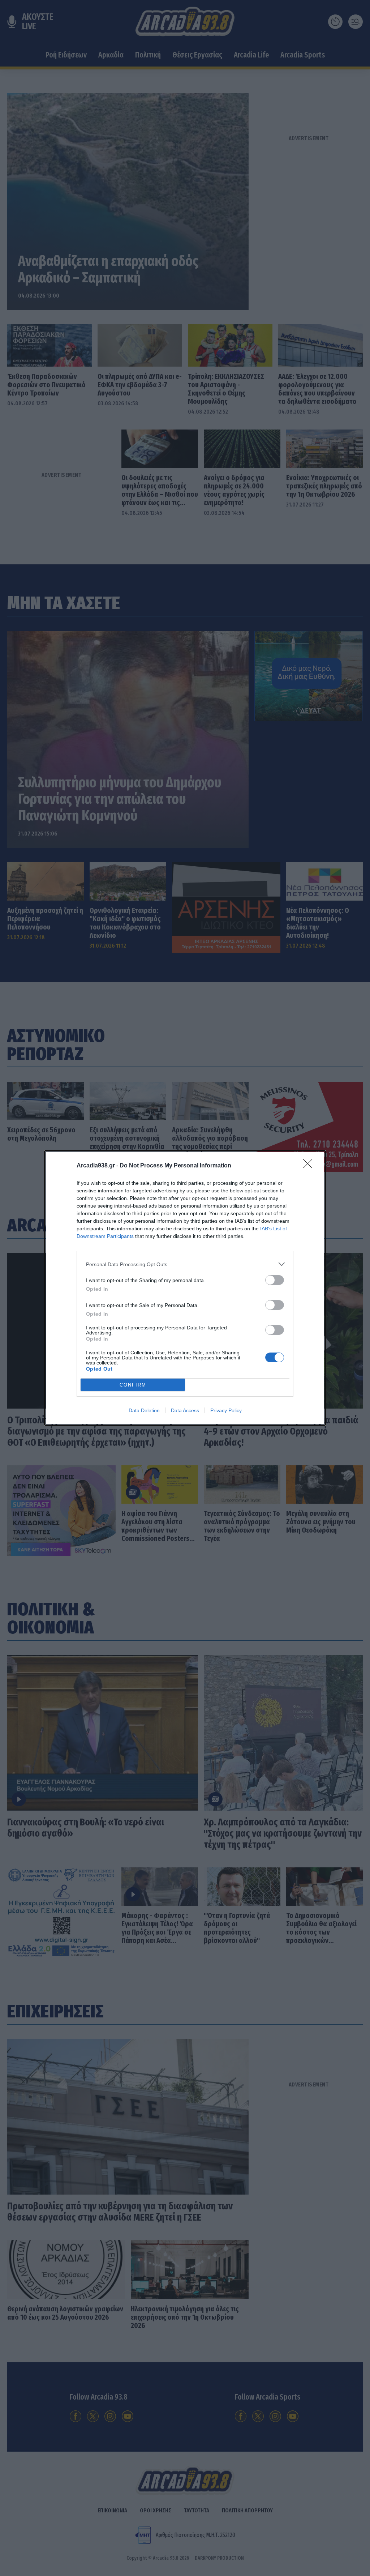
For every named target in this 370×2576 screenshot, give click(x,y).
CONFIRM (133, 1385)
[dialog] (185, 1288)
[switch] (275, 1280)
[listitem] (185, 1264)
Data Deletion (144, 1410)
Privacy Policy (226, 1410)
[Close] (310, 1166)
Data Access (185, 1410)
